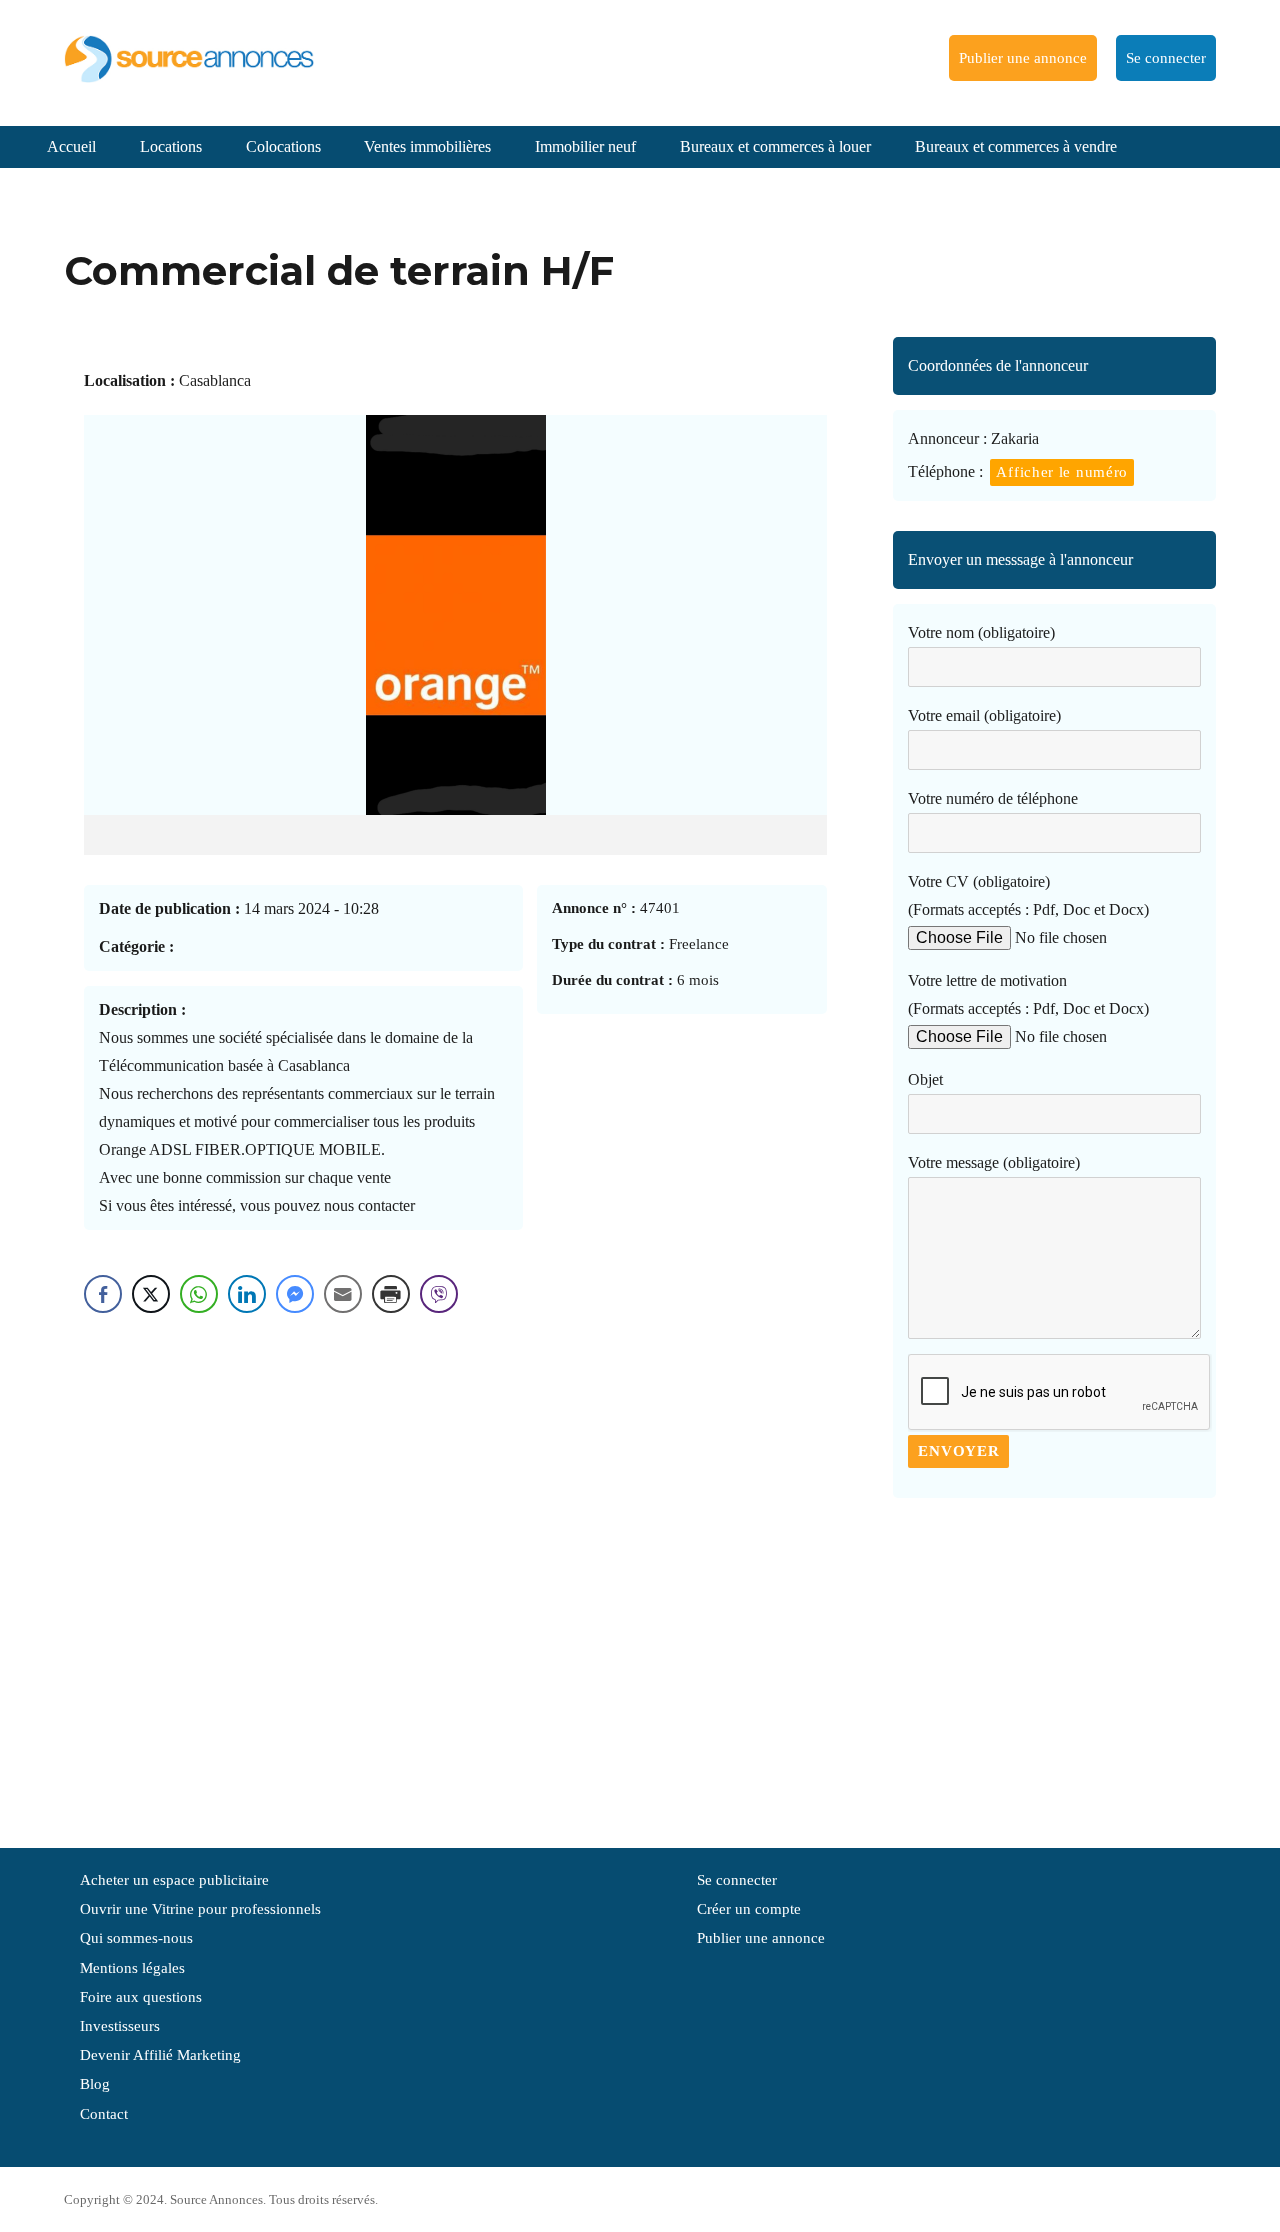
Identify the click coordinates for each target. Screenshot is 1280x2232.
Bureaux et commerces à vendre (1016, 146)
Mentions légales (132, 1968)
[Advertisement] (1054, 1663)
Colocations (283, 146)
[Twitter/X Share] (151, 1294)
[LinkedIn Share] (247, 1294)
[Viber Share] (439, 1294)
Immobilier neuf (585, 146)
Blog (95, 2084)
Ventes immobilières (427, 146)
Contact (104, 2114)
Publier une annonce (1023, 58)
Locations (171, 146)
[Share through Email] (343, 1294)
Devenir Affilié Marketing (160, 2055)
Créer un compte (749, 1909)
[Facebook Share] (103, 1294)
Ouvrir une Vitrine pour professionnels (200, 1909)
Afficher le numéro (1062, 472)
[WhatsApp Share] (199, 1294)
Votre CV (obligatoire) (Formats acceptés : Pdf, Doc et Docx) (1028, 895)
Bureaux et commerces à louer (775, 146)
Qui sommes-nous (136, 1938)
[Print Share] (391, 1294)
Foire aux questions (141, 1997)
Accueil (71, 146)
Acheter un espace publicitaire (174, 1880)
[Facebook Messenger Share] (295, 1294)
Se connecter (1166, 58)
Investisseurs (120, 2026)
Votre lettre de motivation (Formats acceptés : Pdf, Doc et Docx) (1028, 994)
